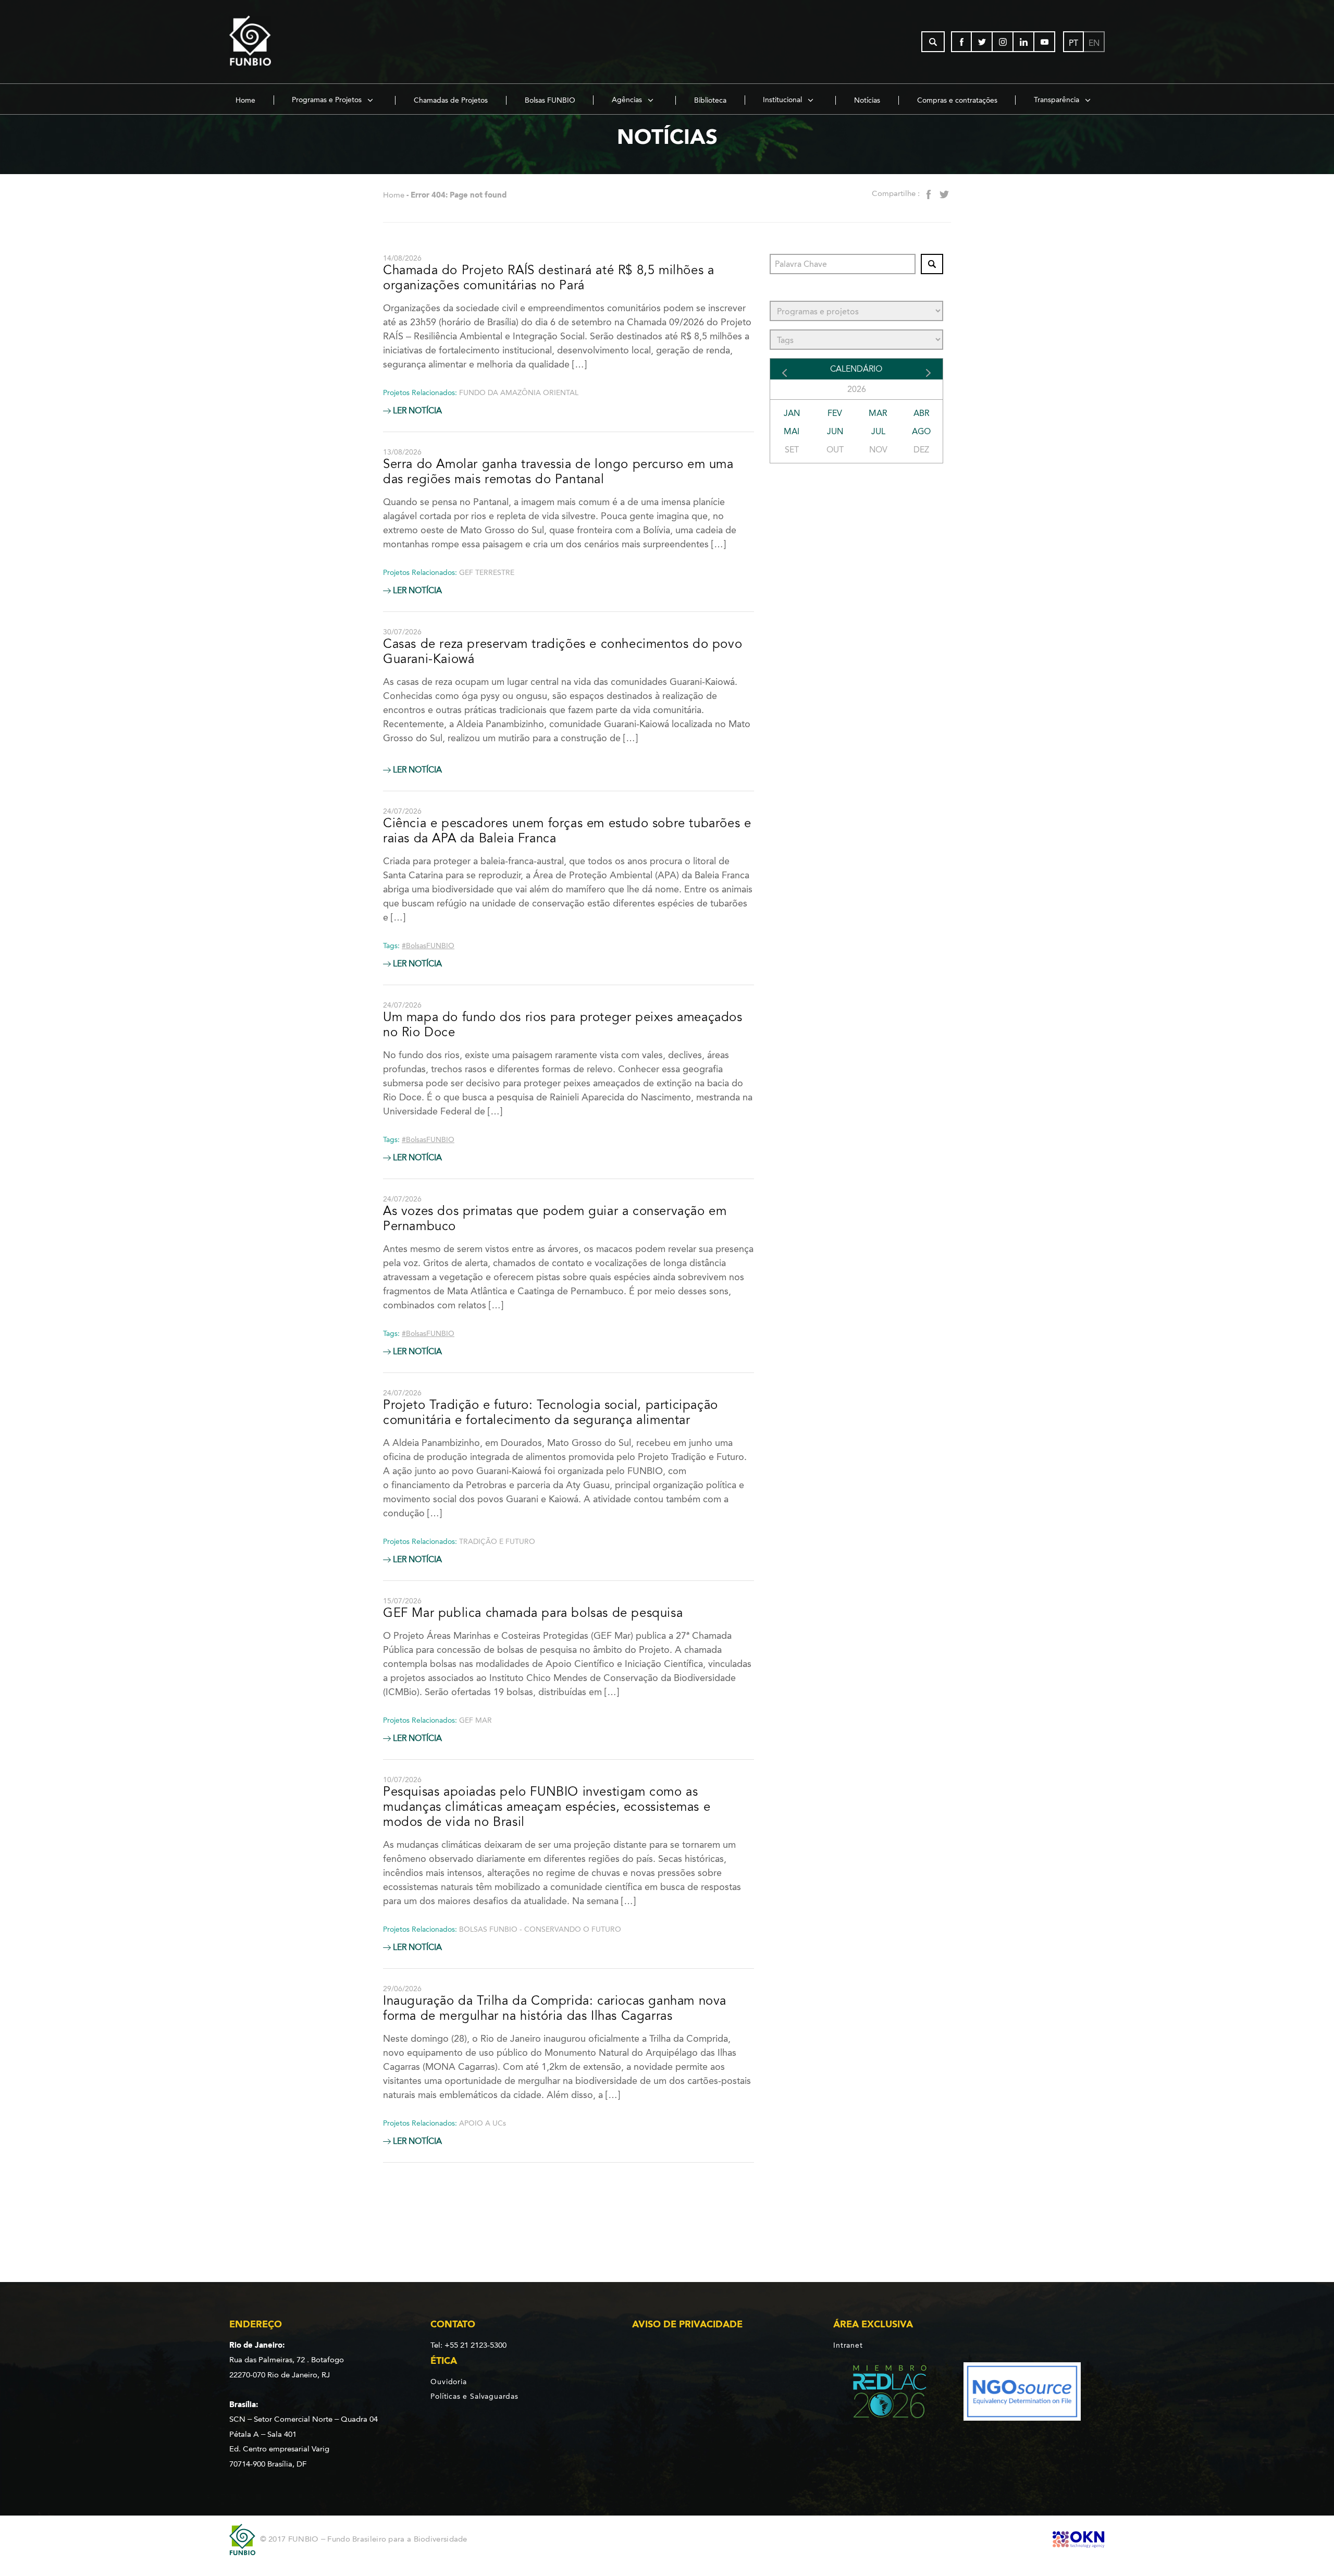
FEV (835, 413)
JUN (835, 431)
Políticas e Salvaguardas (474, 2396)
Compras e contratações (957, 100)
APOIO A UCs (483, 2123)
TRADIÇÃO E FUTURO (497, 1542)
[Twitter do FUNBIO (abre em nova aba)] (982, 42)
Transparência (1058, 100)
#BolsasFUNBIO (428, 946)
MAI (792, 431)
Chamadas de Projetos (451, 100)
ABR (922, 413)
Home (245, 100)
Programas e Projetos (328, 100)
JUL (878, 431)
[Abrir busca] (933, 42)
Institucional (783, 100)
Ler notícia (416, 411)
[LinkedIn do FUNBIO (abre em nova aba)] (1024, 42)
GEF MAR (475, 1720)
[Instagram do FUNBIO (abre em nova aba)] (1003, 42)
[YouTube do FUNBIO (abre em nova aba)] (1045, 42)
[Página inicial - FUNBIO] (279, 42)
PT (1073, 43)
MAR (878, 413)
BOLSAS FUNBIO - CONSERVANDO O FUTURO (540, 1929)
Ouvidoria (448, 2382)
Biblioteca (710, 100)
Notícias (867, 100)
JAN (792, 413)
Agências (628, 100)
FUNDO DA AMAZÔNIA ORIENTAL (519, 393)
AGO (921, 431)
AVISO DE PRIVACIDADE (687, 2324)
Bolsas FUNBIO (550, 100)
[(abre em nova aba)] (881, 2393)
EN (1094, 43)
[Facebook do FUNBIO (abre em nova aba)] (961, 42)
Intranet (848, 2345)
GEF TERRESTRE (487, 573)
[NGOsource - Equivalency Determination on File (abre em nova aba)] (1022, 2393)
